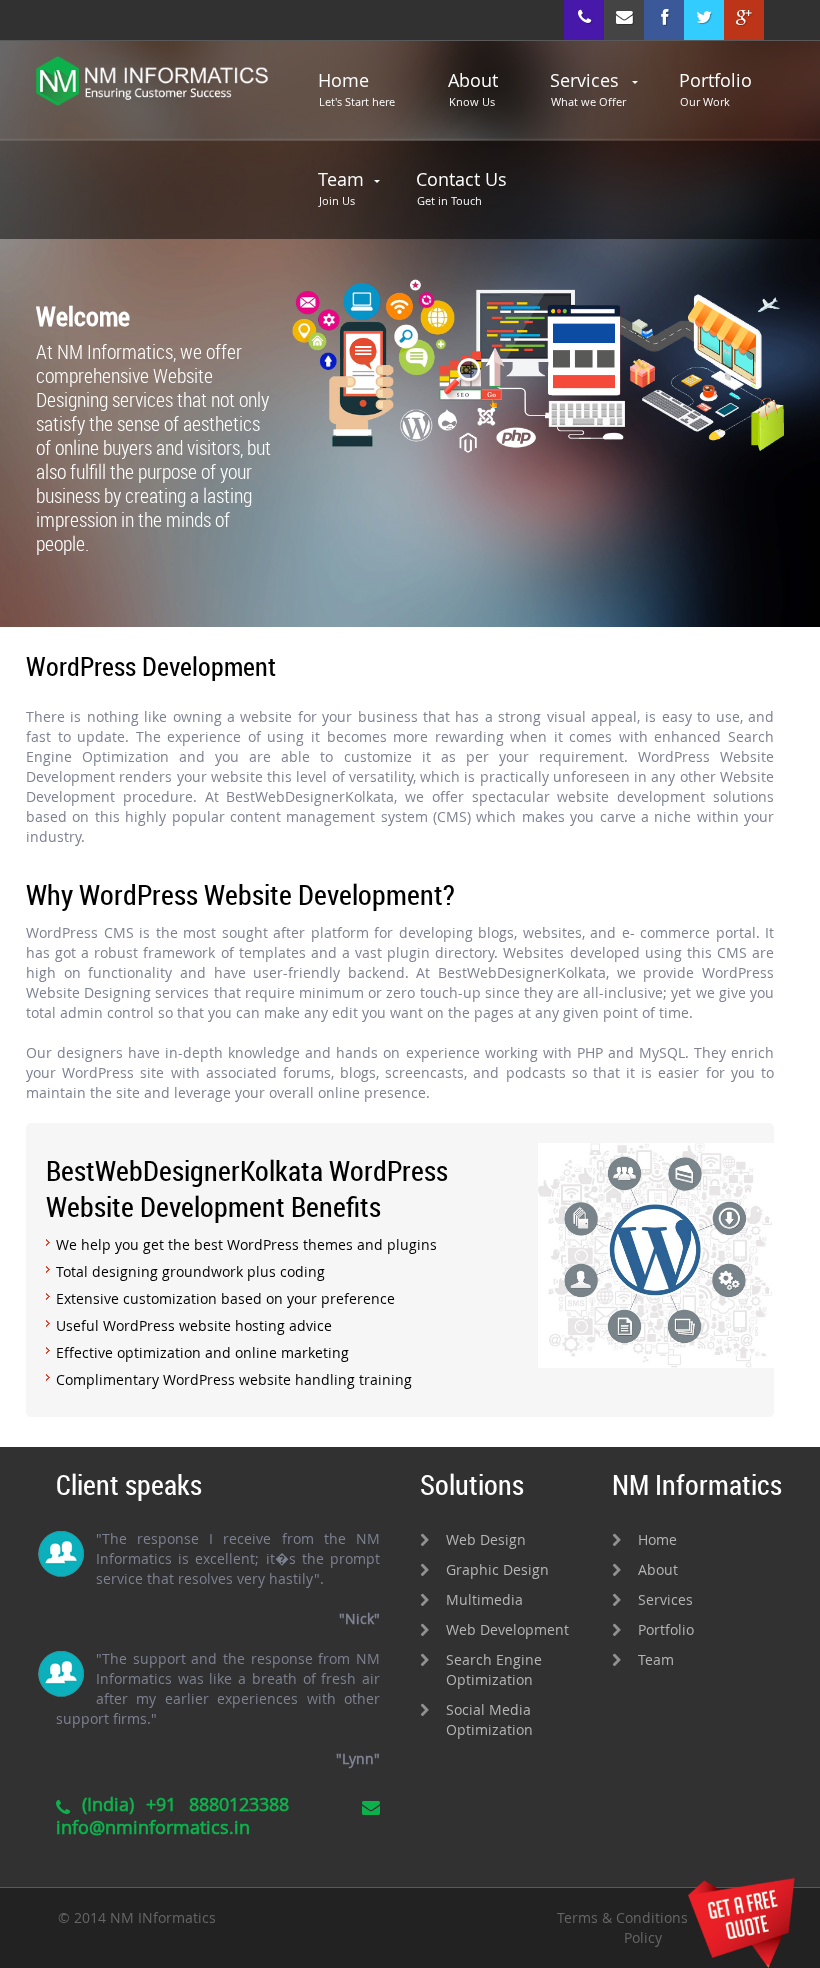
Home (356, 88)
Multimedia (484, 1599)
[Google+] (744, 20)
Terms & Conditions (622, 1917)
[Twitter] (704, 20)
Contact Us (461, 187)
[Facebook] (664, 20)
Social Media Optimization (489, 1719)
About (473, 88)
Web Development (507, 1629)
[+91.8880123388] (584, 20)
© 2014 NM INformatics (137, 1917)
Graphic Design (497, 1569)
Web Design (486, 1539)
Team (341, 187)
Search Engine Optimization (494, 1669)
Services (588, 88)
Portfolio (715, 88)
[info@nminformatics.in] (624, 20)
